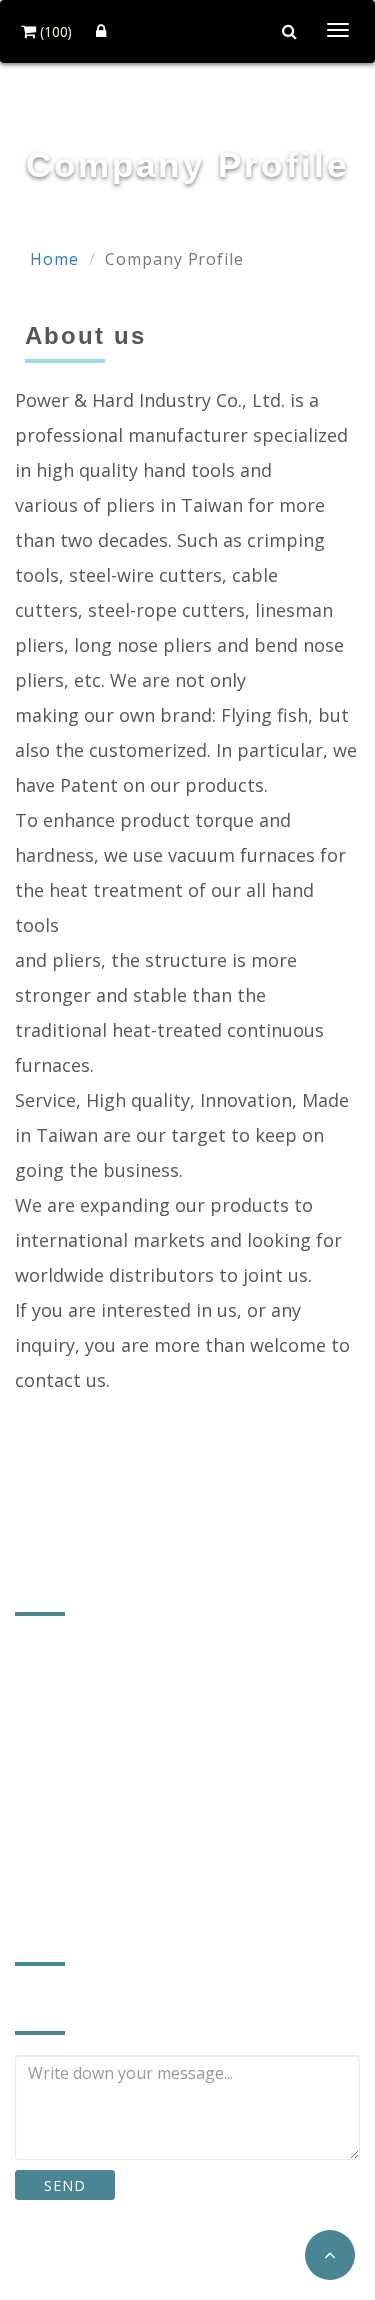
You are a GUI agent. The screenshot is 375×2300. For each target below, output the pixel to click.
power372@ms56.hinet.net (141, 1855)
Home (54, 259)
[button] (330, 2255)
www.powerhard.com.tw (129, 1886)
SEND (64, 2185)
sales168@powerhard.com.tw (151, 1824)
